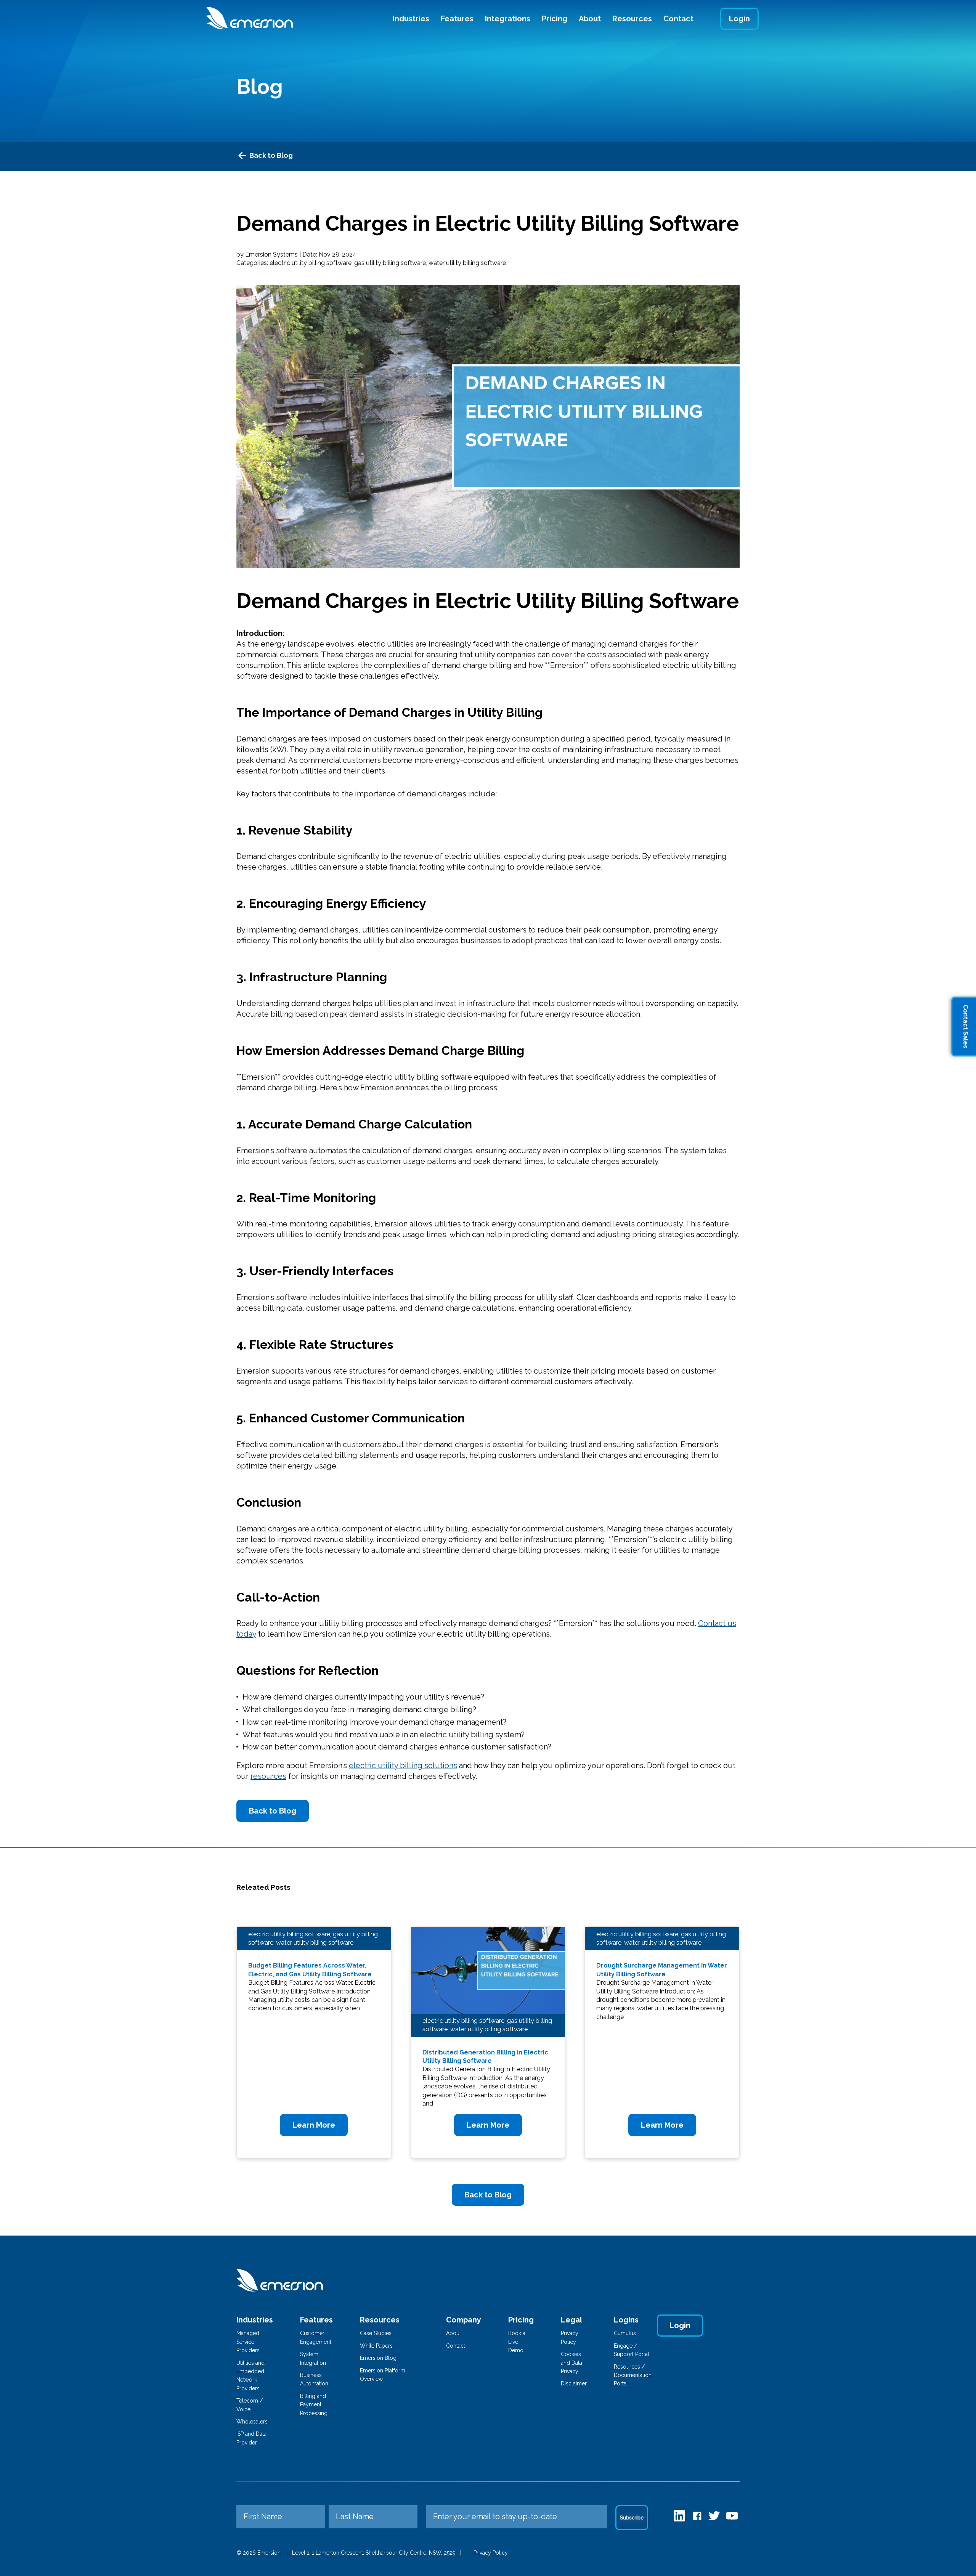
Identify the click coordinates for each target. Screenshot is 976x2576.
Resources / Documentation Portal (633, 2375)
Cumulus (625, 2333)
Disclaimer (574, 2383)
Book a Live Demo (517, 2342)
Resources (632, 19)
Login (739, 19)
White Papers (376, 2346)
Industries (411, 19)
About (590, 19)
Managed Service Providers (248, 2342)
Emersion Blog (378, 2358)
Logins (626, 2320)
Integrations (508, 19)
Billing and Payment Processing (314, 2405)
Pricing (555, 19)
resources (268, 1776)
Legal (571, 2320)
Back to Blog (271, 155)
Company (464, 2320)
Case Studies (376, 2333)
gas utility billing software (390, 263)
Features (457, 19)
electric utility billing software (311, 263)
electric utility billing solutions (403, 1765)
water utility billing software (467, 263)
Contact (678, 19)
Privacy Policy (491, 2553)
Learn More (314, 2125)
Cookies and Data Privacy (571, 2363)
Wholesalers (252, 2422)
